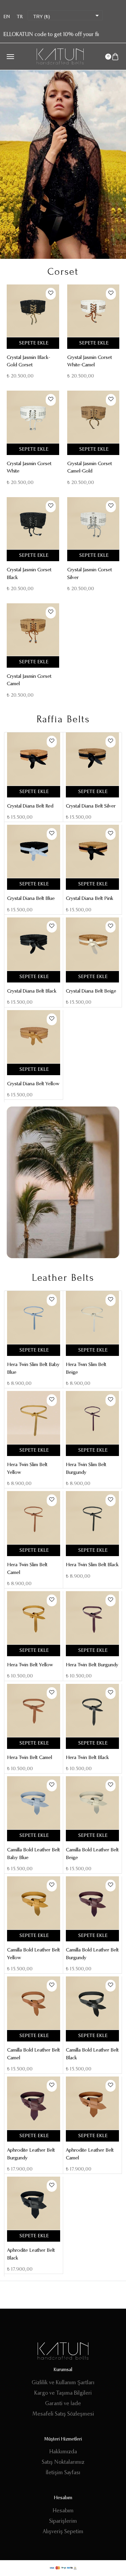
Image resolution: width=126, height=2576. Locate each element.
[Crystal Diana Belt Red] (34, 759)
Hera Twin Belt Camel (30, 1758)
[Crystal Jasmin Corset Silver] (93, 523)
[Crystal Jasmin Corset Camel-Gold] (93, 417)
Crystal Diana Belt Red (30, 806)
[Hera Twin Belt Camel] (34, 1710)
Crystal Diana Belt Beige (91, 991)
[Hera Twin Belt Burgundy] (92, 1618)
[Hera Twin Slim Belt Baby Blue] (34, 1317)
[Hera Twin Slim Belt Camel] (34, 1518)
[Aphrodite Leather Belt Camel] (92, 2103)
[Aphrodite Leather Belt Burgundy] (34, 2103)
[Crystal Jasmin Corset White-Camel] (93, 311)
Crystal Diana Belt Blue (31, 899)
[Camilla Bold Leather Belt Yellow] (34, 1903)
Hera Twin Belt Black (87, 1758)
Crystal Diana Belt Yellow (33, 1084)
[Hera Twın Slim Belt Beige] (92, 1317)
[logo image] (60, 56)
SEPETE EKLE (34, 343)
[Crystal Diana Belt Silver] (92, 759)
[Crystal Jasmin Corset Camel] (33, 630)
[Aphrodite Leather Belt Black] (34, 2203)
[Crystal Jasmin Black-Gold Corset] (33, 311)
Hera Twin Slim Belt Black (92, 1565)
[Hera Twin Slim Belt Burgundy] (92, 1418)
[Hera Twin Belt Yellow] (34, 1618)
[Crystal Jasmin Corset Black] (33, 523)
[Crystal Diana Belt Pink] (92, 851)
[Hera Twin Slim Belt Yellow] (34, 1418)
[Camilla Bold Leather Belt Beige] (92, 1803)
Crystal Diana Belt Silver (91, 806)
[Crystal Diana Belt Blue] (34, 851)
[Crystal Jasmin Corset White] (33, 417)
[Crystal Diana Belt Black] (34, 944)
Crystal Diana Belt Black (32, 991)
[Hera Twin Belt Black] (92, 1710)
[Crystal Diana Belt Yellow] (34, 1037)
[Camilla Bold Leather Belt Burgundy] (92, 1903)
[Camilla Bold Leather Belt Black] (92, 2003)
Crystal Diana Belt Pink (90, 899)
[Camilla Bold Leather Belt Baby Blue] (34, 1803)
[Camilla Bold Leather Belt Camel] (34, 2003)
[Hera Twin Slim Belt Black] (92, 1518)
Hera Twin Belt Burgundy (92, 1665)
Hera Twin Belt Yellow (30, 1665)
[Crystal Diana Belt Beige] (92, 944)
